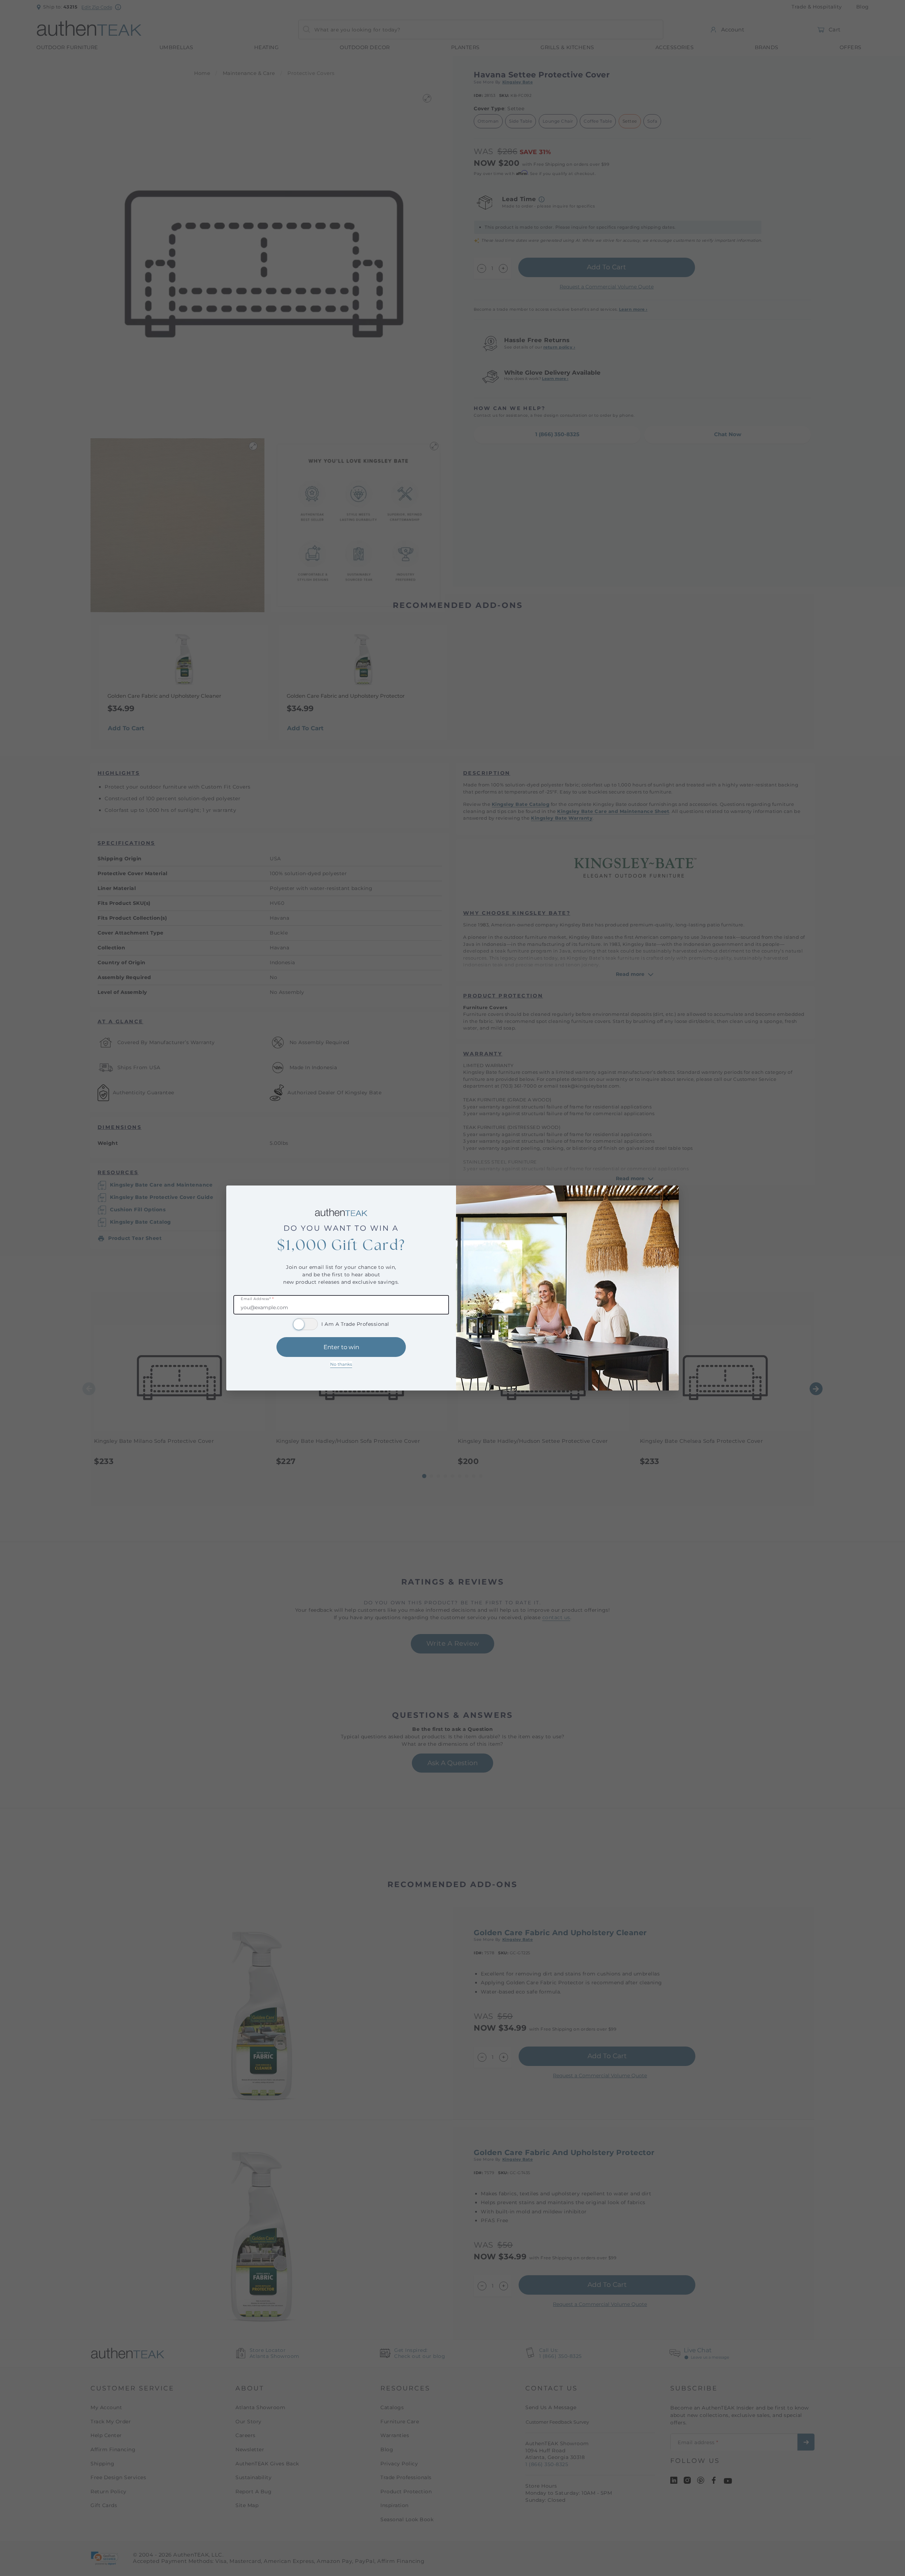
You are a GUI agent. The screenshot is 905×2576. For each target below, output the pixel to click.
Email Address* (257, 1299)
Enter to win (341, 1347)
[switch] (305, 1324)
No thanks (341, 1364)
